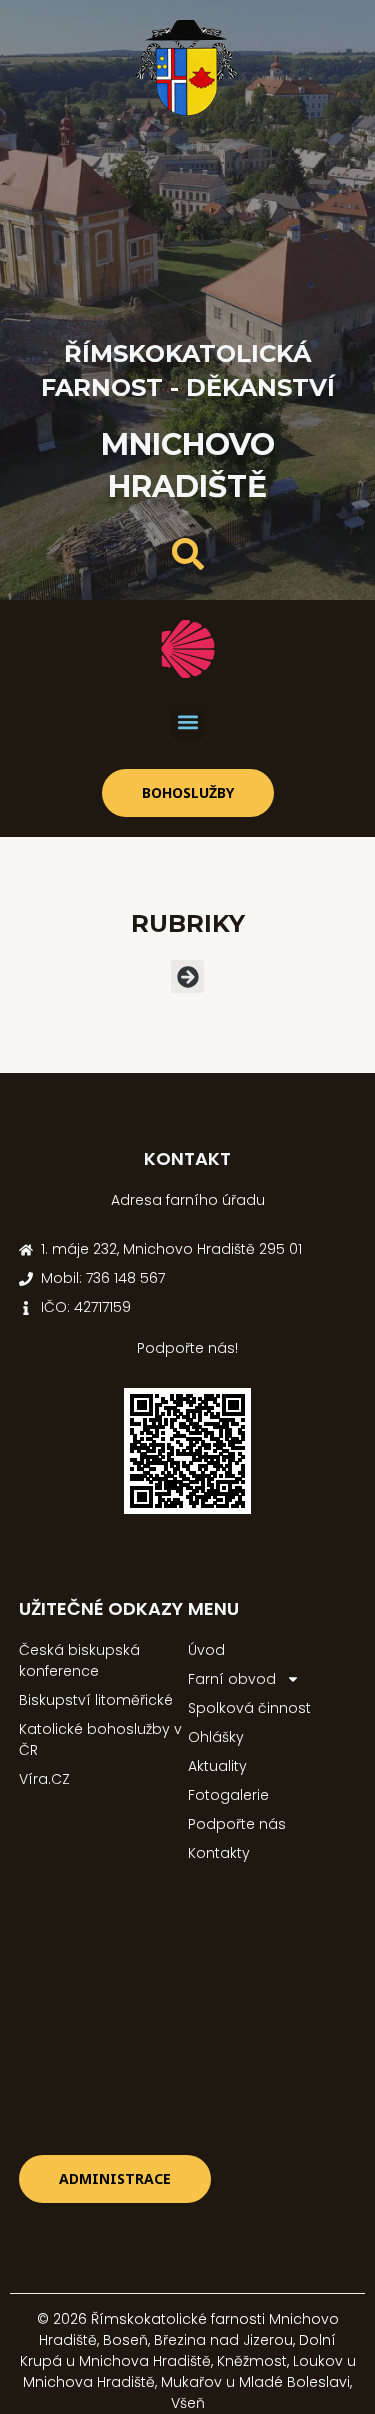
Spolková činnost (249, 1708)
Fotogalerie (228, 1795)
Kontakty (219, 1853)
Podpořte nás (237, 1824)
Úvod (206, 1650)
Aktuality (217, 1766)
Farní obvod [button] (232, 1679)
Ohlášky (216, 1737)
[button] (187, 722)
